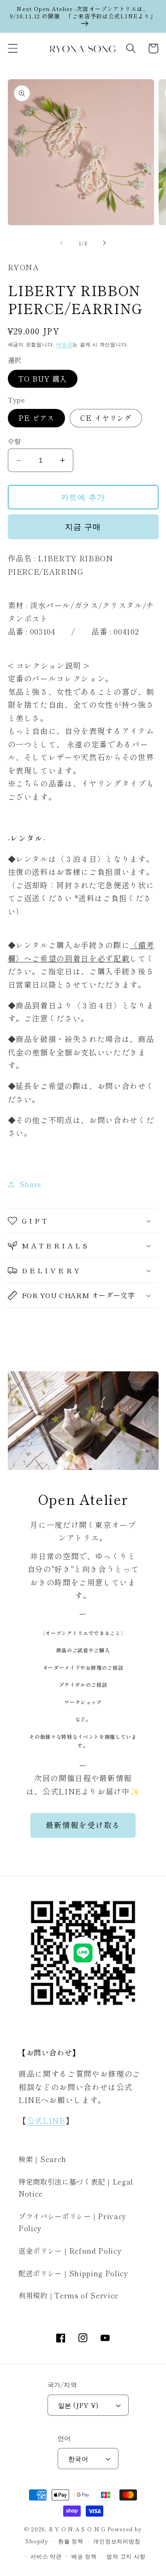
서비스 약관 (46, 2556)
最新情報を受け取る (83, 1825)
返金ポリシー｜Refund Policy (70, 2250)
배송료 (64, 344)
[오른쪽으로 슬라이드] (104, 243)
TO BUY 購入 (43, 379)
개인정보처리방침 (117, 2541)
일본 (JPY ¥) (78, 2405)
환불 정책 (71, 2541)
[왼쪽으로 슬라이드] (62, 243)
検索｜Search (42, 2159)
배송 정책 (84, 2556)
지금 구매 (83, 526)
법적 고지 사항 (126, 2556)
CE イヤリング (106, 418)
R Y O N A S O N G (77, 2529)
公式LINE (46, 2121)
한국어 (78, 2458)
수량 (15, 441)
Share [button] (30, 1184)
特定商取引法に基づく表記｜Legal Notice (76, 2188)
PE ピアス (37, 418)
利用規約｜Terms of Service (68, 2295)
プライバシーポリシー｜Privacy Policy (73, 2222)
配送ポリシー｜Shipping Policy (74, 2273)
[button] (12, 48)
